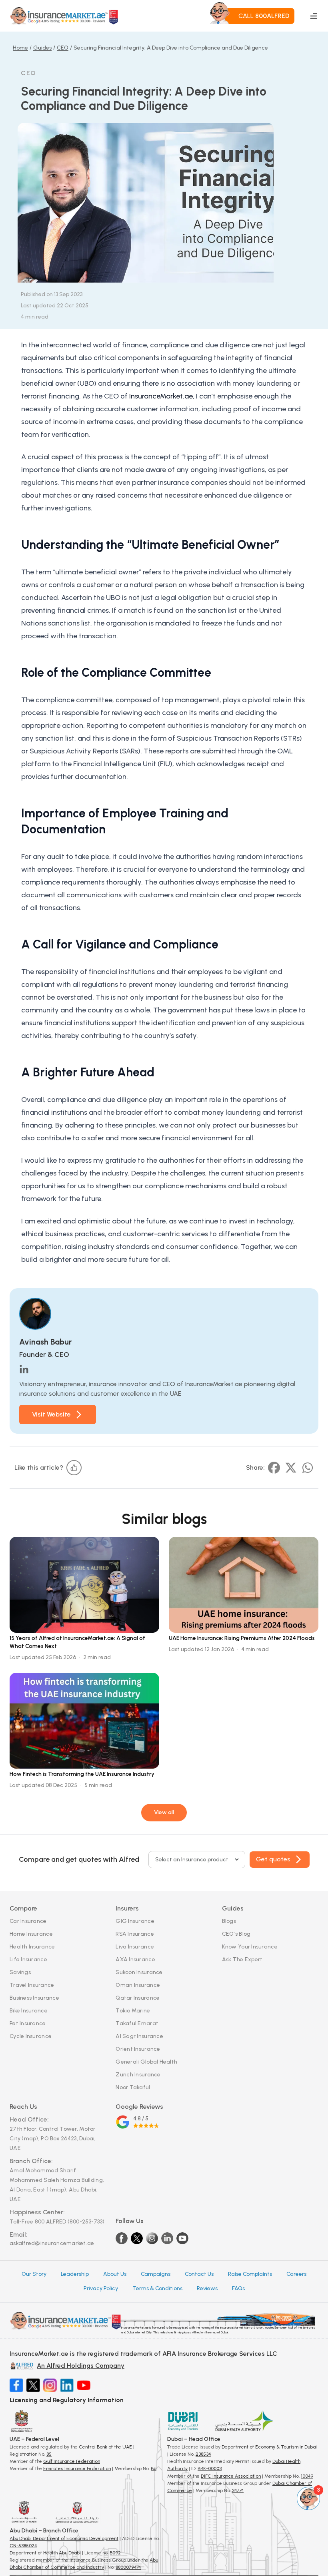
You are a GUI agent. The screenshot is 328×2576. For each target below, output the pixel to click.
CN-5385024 (23, 2546)
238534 (203, 2454)
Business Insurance (34, 1998)
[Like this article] (74, 1468)
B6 (154, 2468)
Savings (20, 1972)
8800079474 (128, 2567)
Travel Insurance (32, 1985)
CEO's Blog (236, 1934)
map (30, 2139)
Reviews (207, 2288)
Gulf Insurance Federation (72, 2461)
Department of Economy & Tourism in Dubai (269, 2447)
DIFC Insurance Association (231, 2476)
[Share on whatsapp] (308, 1468)
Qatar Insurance (138, 1998)
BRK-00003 (210, 2468)
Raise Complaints (250, 2274)
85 (49, 2454)
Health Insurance (32, 1947)
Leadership (75, 2274)
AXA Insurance (135, 1959)
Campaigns (156, 2274)
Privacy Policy (101, 2288)
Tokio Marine (133, 2011)
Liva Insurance (135, 1947)
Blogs (229, 1921)
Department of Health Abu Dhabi (45, 2553)
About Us (115, 2274)
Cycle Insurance (31, 2036)
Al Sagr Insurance (139, 2036)
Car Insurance (28, 1921)
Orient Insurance (138, 2049)
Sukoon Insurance (139, 1972)
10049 (307, 2476)
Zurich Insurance (138, 2075)
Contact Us (199, 2274)
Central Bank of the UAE (105, 2447)
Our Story (34, 2274)
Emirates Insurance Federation (77, 2468)
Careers (296, 2274)
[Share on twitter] (291, 1468)
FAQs (238, 2288)
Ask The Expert (242, 1959)
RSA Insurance (135, 1934)
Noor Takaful (133, 2087)
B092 (115, 2553)
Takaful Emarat (137, 2023)
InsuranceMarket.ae (161, 396)
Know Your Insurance (250, 1947)
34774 (238, 2490)
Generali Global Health (146, 2062)
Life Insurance (28, 1959)
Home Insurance (31, 1934)
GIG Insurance (135, 1921)
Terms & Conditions (157, 2288)
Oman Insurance (138, 1985)
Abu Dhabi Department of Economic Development (64, 2538)
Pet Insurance (28, 2023)
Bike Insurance (29, 2011)
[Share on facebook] (274, 1468)
